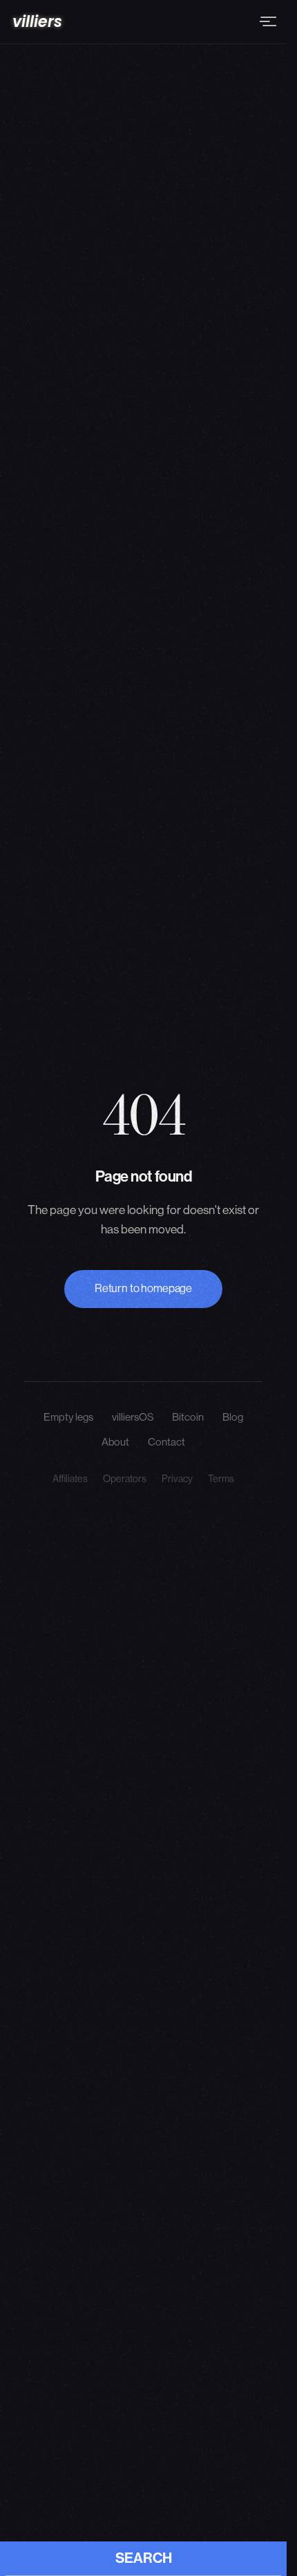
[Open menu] (269, 21)
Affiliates (70, 1479)
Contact (166, 1442)
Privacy (177, 1479)
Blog (233, 1417)
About (115, 1442)
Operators (125, 1479)
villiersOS (133, 1417)
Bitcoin (188, 1417)
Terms (221, 1479)
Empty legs (68, 1417)
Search (144, 2558)
